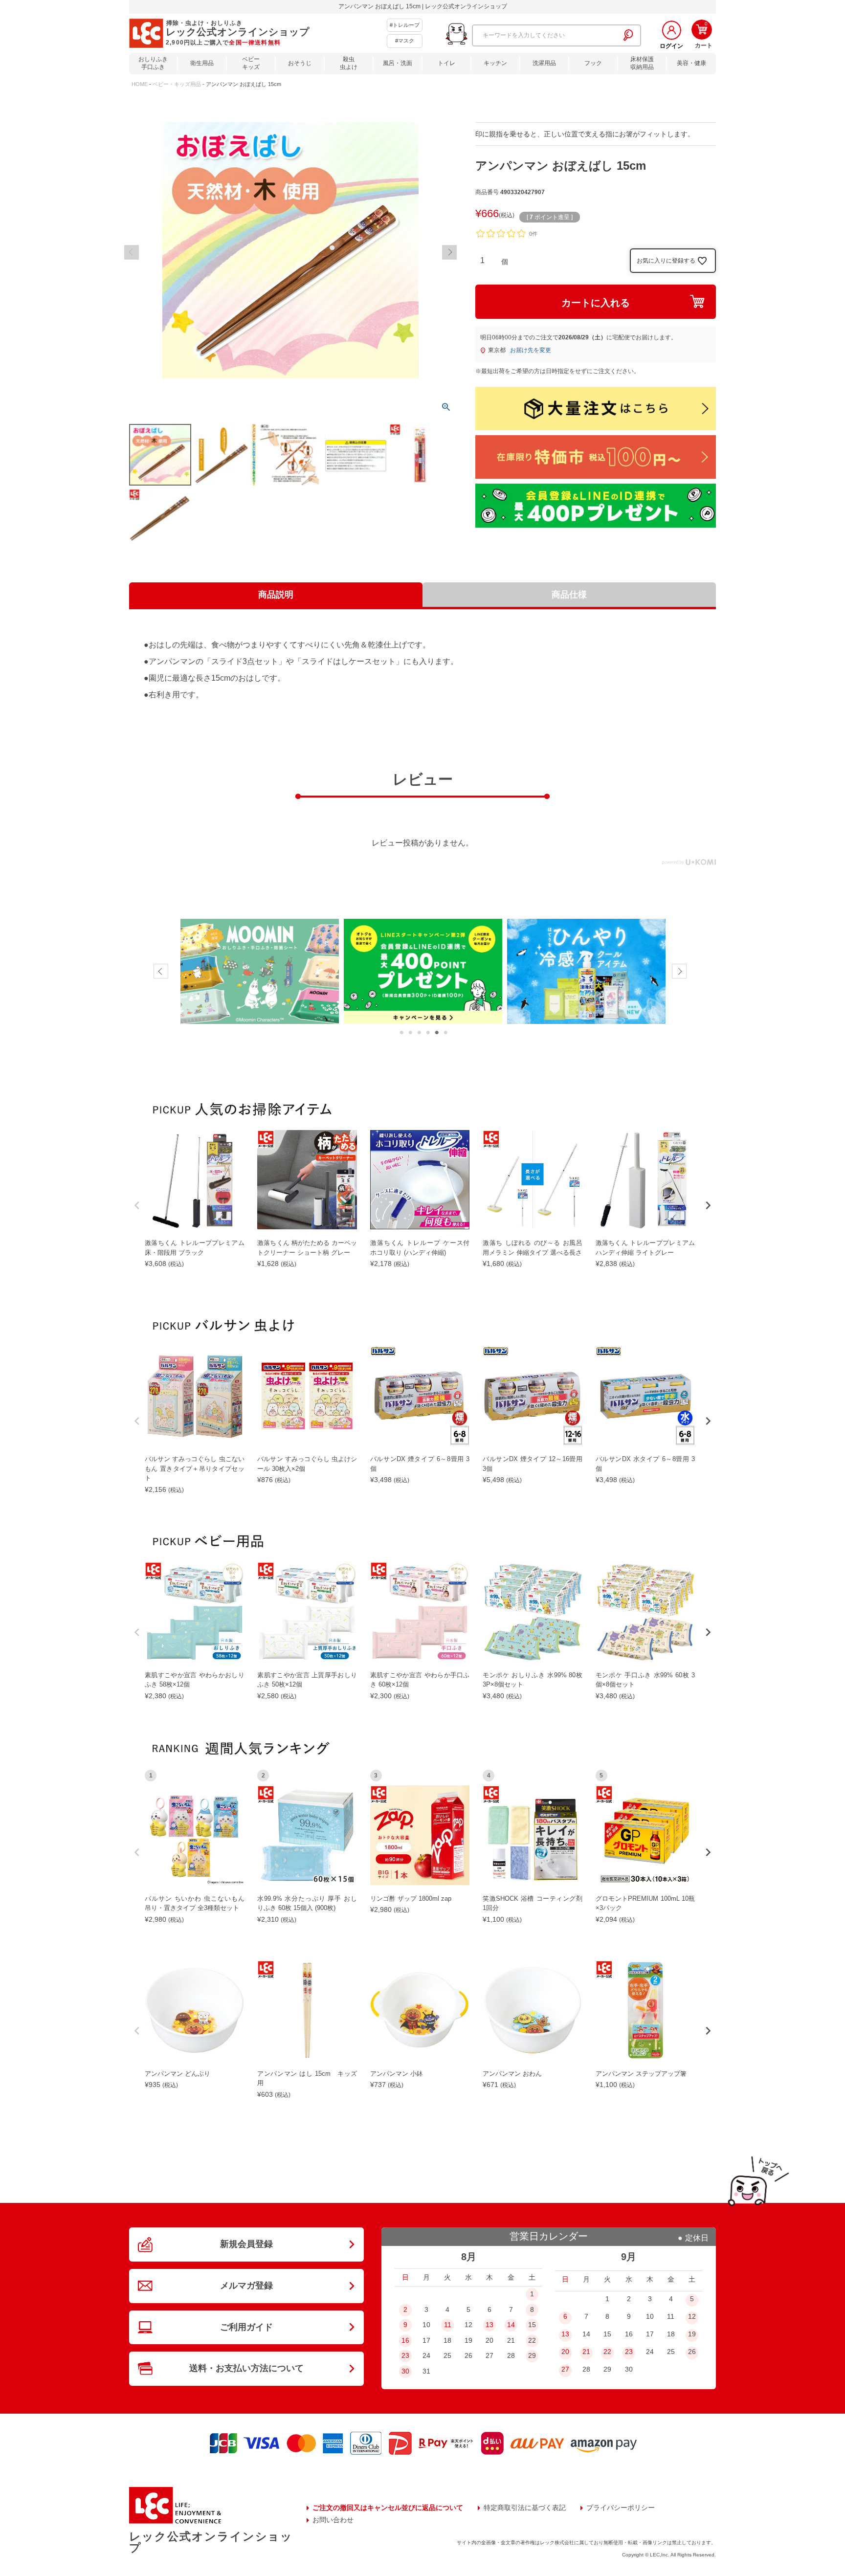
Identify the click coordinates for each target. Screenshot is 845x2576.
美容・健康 (691, 63)
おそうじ (300, 63)
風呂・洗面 (398, 63)
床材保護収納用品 (642, 63)
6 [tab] (445, 1033)
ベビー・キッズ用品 (177, 84)
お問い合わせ (333, 2520)
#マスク (405, 41)
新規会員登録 (246, 2244)
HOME (140, 84)
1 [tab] (401, 1033)
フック (593, 63)
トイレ (446, 63)
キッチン (495, 63)
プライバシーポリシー (621, 2508)
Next (449, 252)
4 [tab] (428, 1033)
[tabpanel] (260, 972)
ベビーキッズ (251, 63)
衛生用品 (202, 63)
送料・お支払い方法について (246, 2368)
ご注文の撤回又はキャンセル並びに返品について (388, 2508)
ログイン (671, 46)
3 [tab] (419, 1033)
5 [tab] (437, 1033)
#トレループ (405, 25)
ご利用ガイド (246, 2327)
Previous (132, 252)
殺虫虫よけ (349, 63)
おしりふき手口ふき (153, 63)
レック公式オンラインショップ (211, 2542)
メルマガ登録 (246, 2286)
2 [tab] (410, 1033)
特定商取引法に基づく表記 (525, 2508)
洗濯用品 (544, 63)
